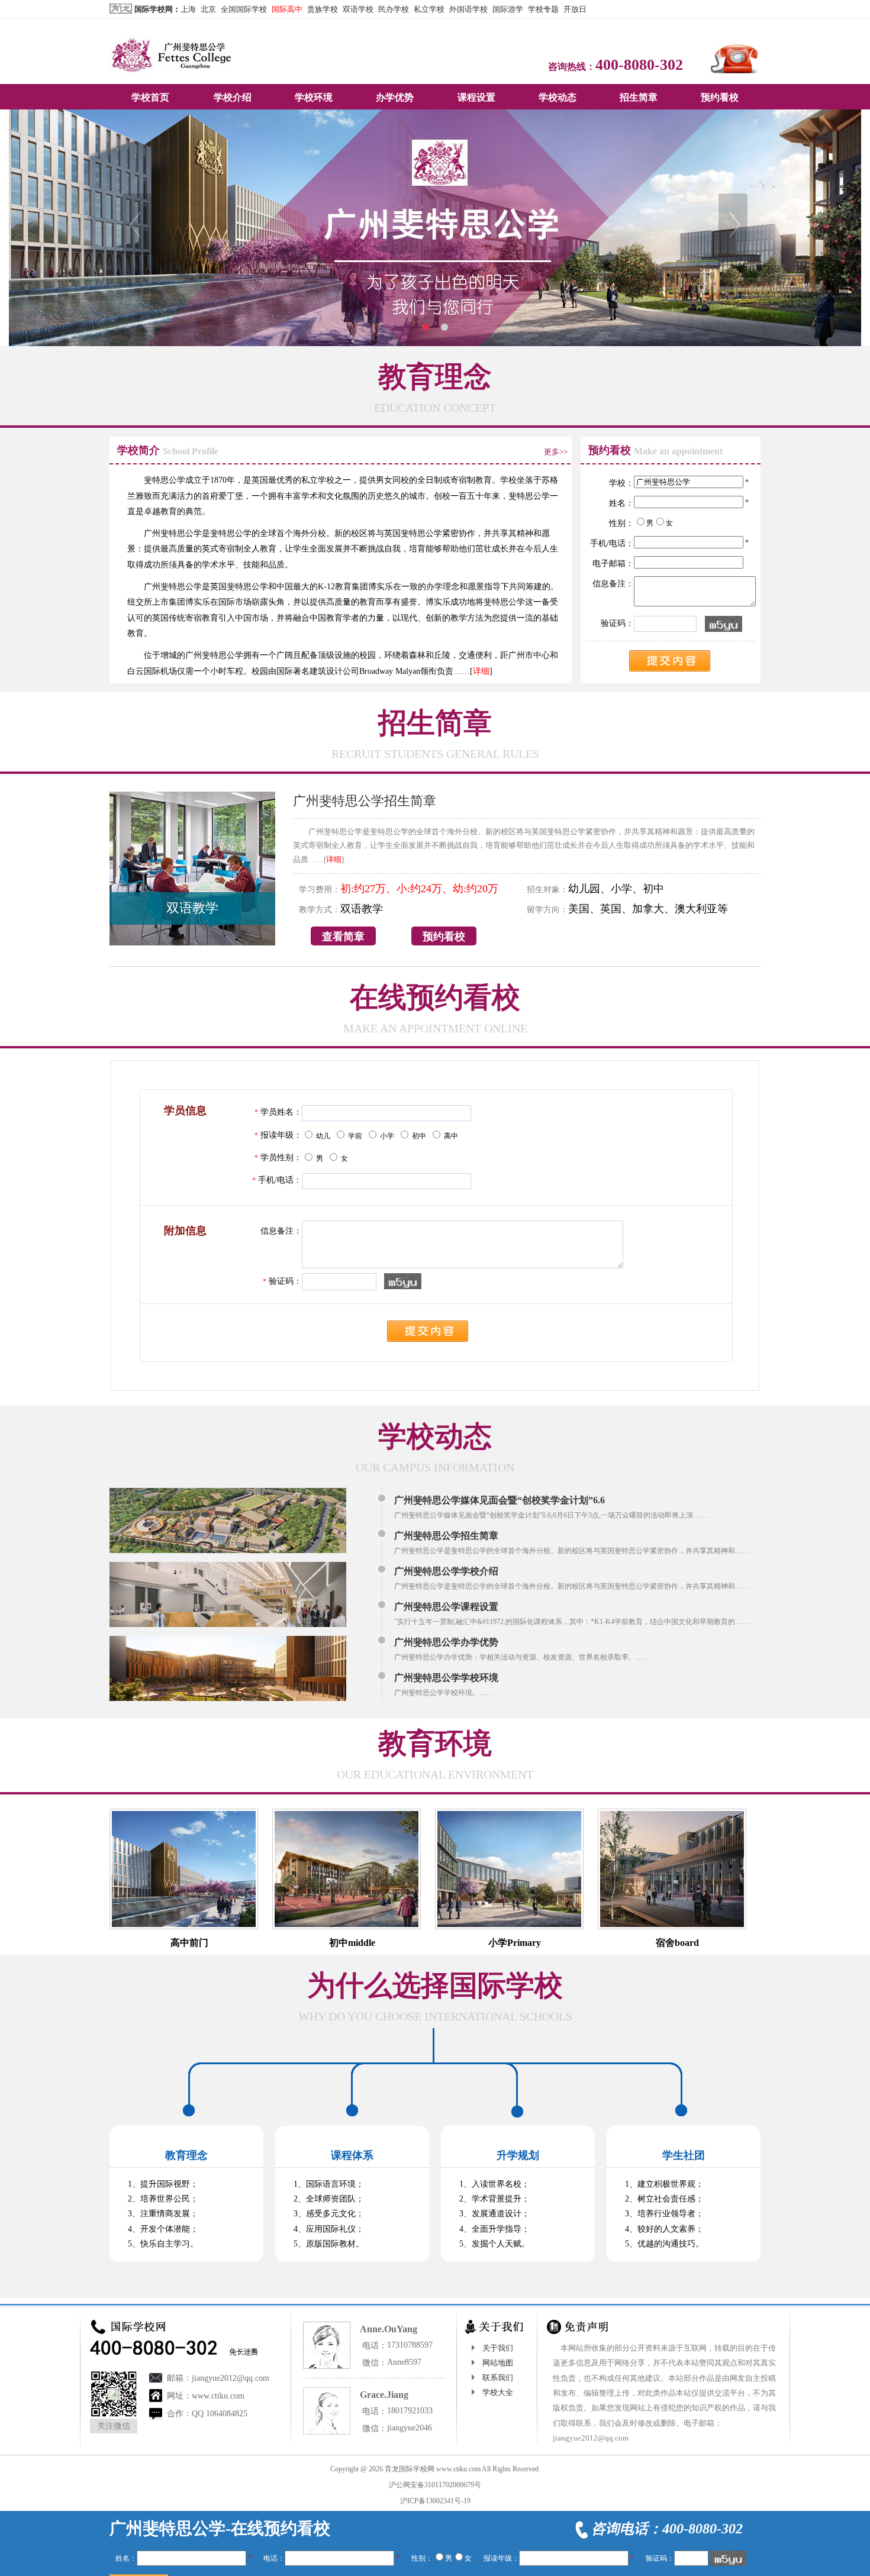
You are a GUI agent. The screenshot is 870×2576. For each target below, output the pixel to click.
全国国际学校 (244, 9)
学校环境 (314, 97)
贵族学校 (323, 9)
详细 (481, 671)
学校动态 (558, 97)
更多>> (556, 452)
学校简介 (138, 450)
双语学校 (358, 9)
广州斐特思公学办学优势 (446, 1642)
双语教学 (192, 908)
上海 (188, 9)
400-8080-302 (639, 65)
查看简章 (343, 937)
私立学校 (429, 9)
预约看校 (720, 97)
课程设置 (476, 97)
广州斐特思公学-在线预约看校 (220, 2528)
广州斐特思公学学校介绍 (446, 1571)
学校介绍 (233, 97)
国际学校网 (154, 9)
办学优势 (395, 97)
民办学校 (394, 9)
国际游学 (508, 9)
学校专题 (543, 9)
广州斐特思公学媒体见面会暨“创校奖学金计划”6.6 (500, 1500)
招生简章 (639, 97)
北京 (208, 9)
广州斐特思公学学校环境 (446, 1678)
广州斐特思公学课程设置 (446, 1607)
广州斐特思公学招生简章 (365, 801)
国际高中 (287, 9)
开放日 (575, 9)
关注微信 (114, 2426)
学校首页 (150, 97)
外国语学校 (468, 9)
